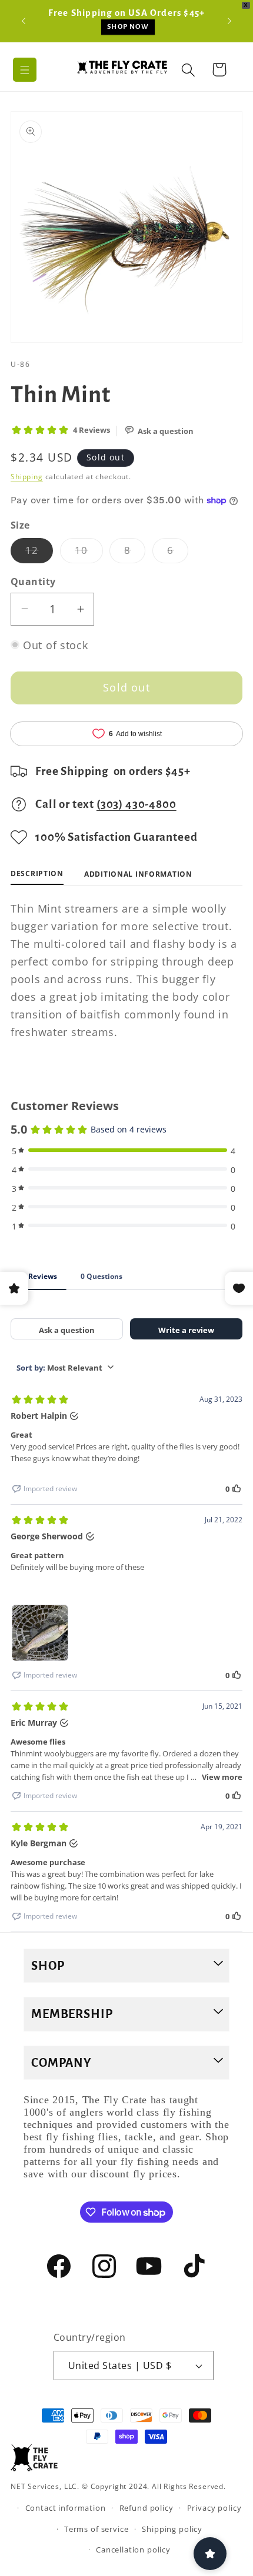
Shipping (27, 477)
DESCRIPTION (37, 873)
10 (89, 553)
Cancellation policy (133, 2550)
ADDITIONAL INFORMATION (138, 874)
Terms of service (96, 2529)
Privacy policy (214, 2508)
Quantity (33, 582)
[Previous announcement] (24, 21)
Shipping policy (172, 2529)
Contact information (66, 2508)
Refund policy (147, 2508)
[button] (25, 70)
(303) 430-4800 (137, 804)
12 (39, 553)
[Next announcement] (229, 21)
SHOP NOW (128, 27)
